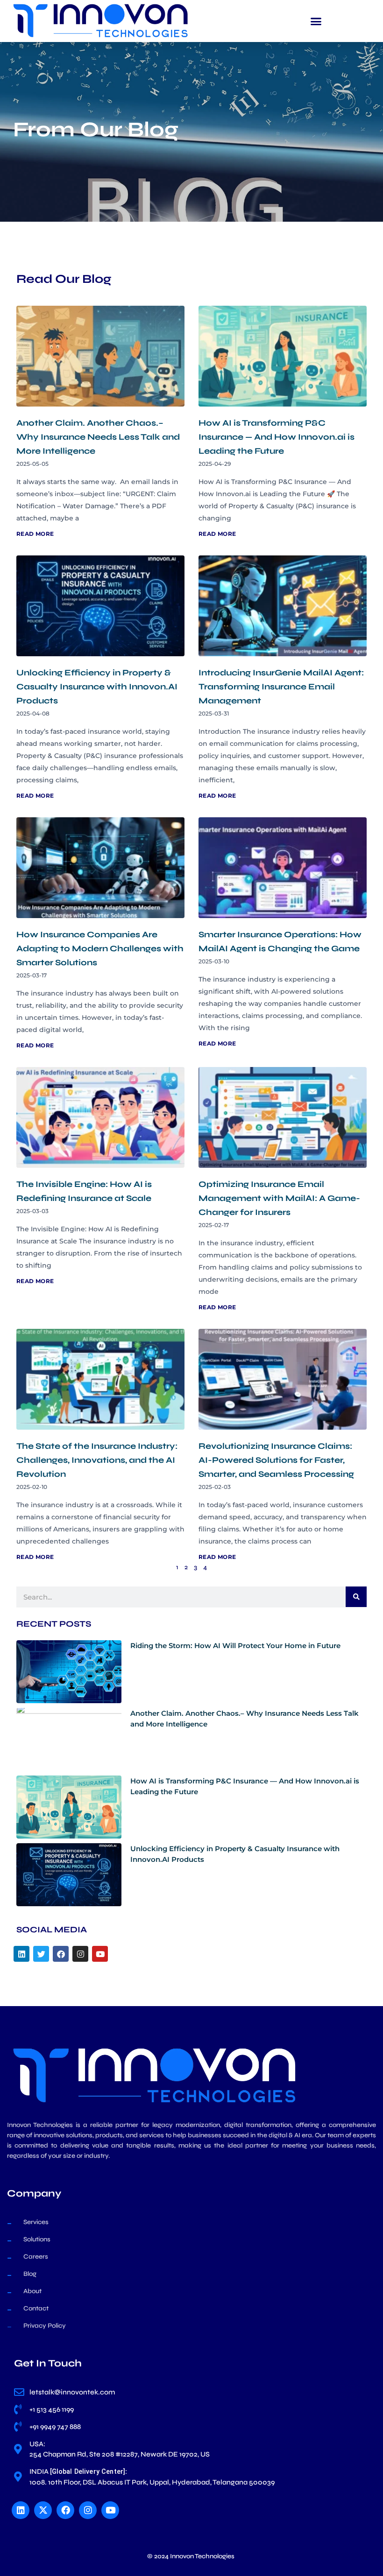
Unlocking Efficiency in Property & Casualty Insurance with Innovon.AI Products (97, 687)
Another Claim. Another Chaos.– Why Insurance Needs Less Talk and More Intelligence (98, 437)
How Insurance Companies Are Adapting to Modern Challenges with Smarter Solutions (100, 948)
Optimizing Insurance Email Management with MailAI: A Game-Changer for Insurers (279, 1198)
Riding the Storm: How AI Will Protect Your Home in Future (235, 1646)
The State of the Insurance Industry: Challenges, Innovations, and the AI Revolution (97, 1460)
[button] (316, 21)
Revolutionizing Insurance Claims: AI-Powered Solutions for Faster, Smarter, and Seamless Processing (276, 1460)
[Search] (356, 1597)
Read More (35, 534)
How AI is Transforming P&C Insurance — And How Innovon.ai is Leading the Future (277, 437)
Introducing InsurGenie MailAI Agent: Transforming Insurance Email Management (281, 687)
